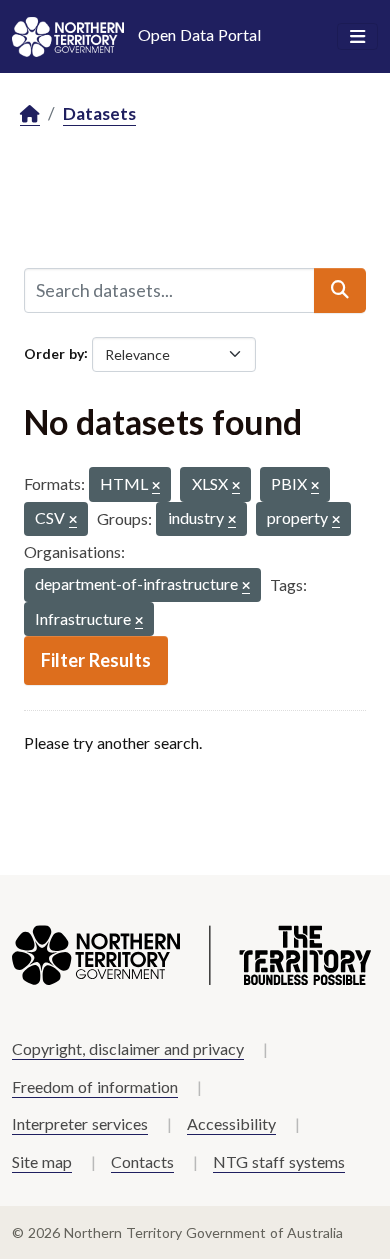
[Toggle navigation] (357, 37)
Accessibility (231, 1123)
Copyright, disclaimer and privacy (128, 1048)
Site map (42, 1161)
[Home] (30, 114)
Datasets (99, 113)
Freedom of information (95, 1086)
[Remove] (156, 486)
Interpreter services (80, 1123)
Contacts (142, 1161)
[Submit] (340, 290)
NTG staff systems (279, 1161)
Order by (54, 352)
